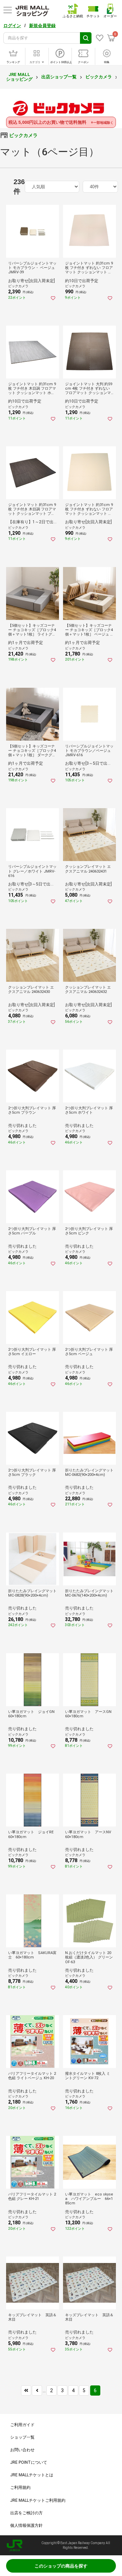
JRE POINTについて (29, 2462)
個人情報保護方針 (26, 2525)
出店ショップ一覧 (59, 77)
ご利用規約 (20, 2487)
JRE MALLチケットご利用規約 (38, 2500)
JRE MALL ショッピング (19, 77)
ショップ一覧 (22, 2437)
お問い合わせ (22, 2450)
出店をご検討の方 (26, 2513)
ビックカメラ (99, 77)
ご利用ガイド (22, 2425)
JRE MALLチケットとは (32, 2475)
